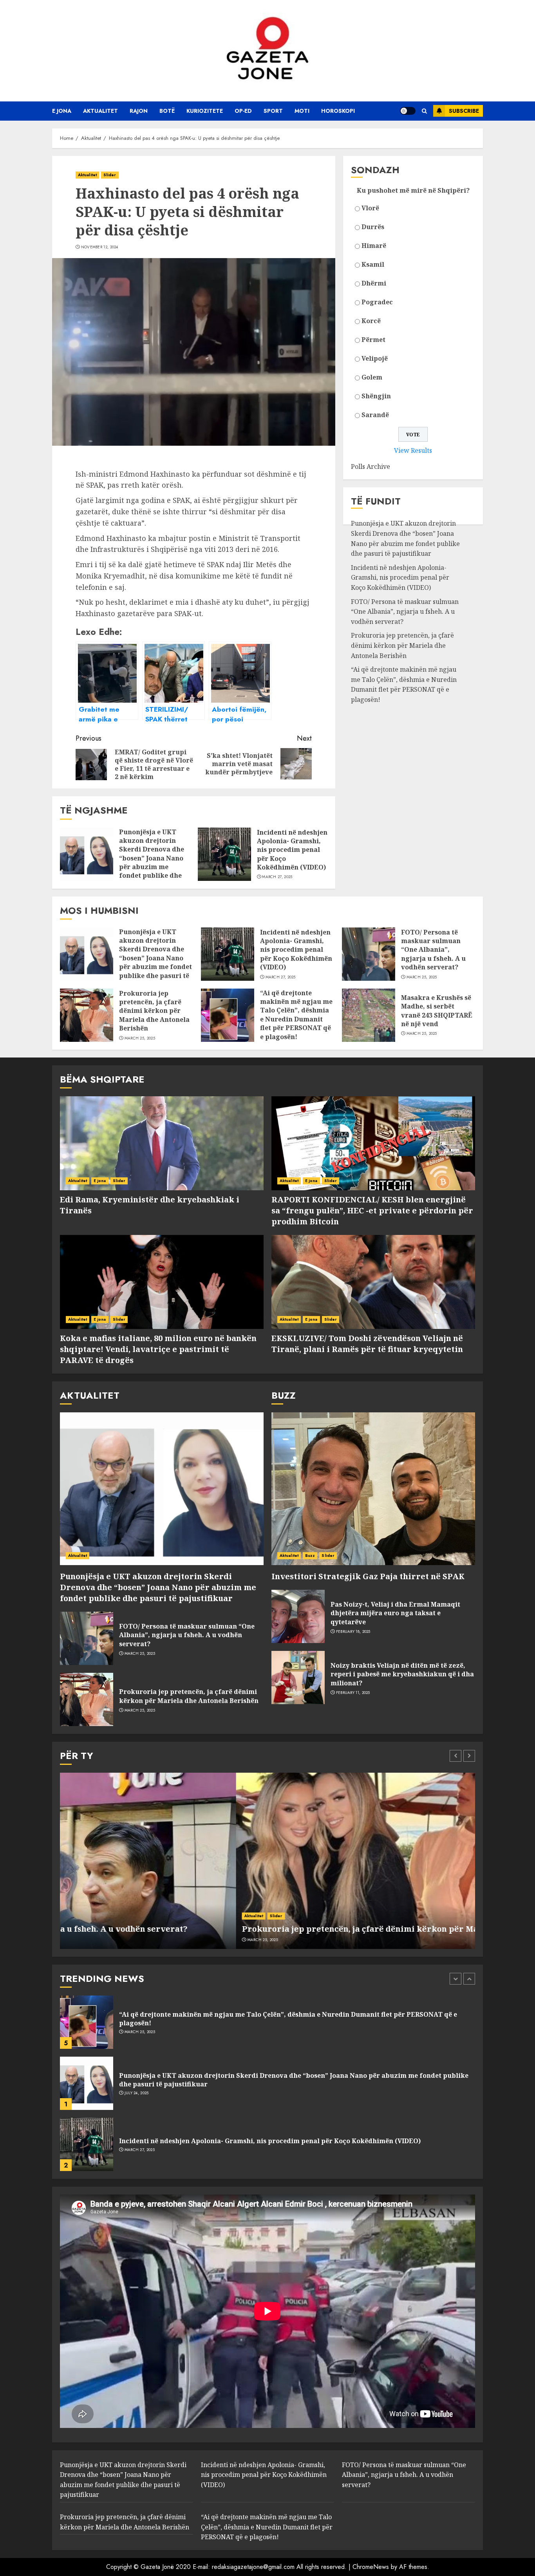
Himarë (374, 246)
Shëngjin (376, 396)
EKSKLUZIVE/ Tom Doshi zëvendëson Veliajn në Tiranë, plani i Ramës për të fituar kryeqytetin (367, 1344)
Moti (302, 111)
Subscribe (464, 111)
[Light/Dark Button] (408, 111)
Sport (273, 111)
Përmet (373, 340)
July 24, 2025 (137, 2032)
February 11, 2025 (353, 1693)
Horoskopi (338, 111)
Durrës (373, 227)
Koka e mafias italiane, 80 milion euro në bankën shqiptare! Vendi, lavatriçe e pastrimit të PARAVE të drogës (158, 1349)
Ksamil (373, 264)
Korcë (371, 321)
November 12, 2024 (100, 247)
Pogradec (377, 302)
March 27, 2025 (277, 877)
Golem (372, 377)
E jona (62, 111)
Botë (167, 111)
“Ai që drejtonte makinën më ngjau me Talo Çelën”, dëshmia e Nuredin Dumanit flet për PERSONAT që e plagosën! (404, 684)
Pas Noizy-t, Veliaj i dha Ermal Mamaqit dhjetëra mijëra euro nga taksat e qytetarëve (395, 1613)
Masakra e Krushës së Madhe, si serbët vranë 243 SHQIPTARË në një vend (437, 1011)
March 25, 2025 (422, 977)
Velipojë (375, 358)
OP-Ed (243, 111)
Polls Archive (371, 466)
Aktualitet (100, 111)
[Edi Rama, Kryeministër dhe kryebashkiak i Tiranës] (162, 1143)
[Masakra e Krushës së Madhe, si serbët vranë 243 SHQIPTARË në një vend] (369, 1015)
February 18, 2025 (353, 1632)
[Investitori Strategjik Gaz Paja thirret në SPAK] (373, 1489)
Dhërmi (374, 283)
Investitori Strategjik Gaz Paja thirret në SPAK (368, 1576)
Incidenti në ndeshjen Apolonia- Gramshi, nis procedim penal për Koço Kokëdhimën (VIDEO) (292, 850)
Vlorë (370, 208)
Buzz (310, 1556)
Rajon (139, 111)
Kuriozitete (205, 111)
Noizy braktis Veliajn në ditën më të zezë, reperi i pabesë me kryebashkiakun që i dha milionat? (402, 1674)
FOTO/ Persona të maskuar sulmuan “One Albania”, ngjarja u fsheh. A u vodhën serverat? (405, 612)
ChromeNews (371, 2567)
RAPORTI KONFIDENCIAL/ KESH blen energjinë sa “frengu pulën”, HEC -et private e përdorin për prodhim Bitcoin (372, 1210)
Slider (110, 175)
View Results (413, 450)
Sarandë (375, 415)
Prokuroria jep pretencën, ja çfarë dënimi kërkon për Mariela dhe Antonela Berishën (402, 645)
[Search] (424, 111)
